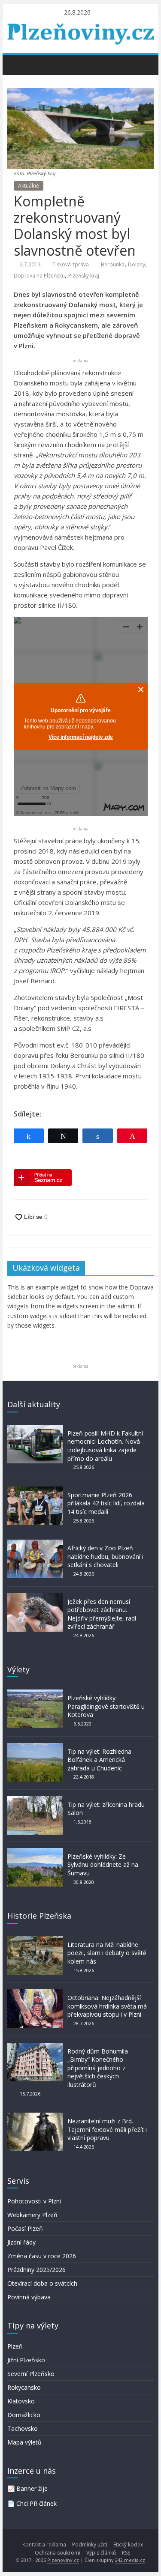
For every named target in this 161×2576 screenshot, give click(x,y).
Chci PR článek (36, 2503)
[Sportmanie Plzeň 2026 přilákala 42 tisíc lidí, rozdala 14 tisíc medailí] (35, 1491)
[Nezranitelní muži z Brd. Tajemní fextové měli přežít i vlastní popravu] (35, 2117)
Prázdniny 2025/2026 (36, 2270)
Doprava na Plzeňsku (39, 276)
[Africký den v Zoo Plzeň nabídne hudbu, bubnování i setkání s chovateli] (35, 1544)
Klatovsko (21, 2401)
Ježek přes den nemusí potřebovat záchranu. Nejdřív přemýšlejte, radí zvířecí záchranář (102, 1614)
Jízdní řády (21, 2242)
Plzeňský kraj (84, 276)
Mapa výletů (24, 2442)
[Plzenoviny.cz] (16, 64)
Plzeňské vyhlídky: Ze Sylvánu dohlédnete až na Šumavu (103, 1865)
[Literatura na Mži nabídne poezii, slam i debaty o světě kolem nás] (35, 1940)
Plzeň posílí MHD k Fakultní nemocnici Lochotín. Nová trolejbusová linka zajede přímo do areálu (105, 1446)
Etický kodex (128, 2545)
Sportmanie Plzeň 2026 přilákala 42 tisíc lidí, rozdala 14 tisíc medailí (106, 1503)
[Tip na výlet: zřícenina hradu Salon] (35, 1800)
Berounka (113, 264)
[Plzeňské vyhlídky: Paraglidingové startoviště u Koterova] (35, 1694)
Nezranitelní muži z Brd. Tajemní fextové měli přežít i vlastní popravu (107, 2129)
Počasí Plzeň (25, 2228)
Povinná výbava (29, 2297)
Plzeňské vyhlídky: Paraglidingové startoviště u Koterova (106, 1706)
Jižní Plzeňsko (26, 2360)
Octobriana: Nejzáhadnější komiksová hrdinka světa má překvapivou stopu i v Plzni (107, 2006)
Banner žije (32, 2488)
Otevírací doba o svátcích (42, 2283)
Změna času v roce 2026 (42, 2256)
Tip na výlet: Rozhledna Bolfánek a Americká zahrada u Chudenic (99, 1760)
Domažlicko (24, 2415)
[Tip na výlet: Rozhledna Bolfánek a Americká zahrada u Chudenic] (35, 1747)
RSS (126, 2553)
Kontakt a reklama (44, 2545)
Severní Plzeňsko (31, 2374)
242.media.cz (130, 2560)
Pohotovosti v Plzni (34, 2201)
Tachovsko (23, 2428)
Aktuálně (29, 186)
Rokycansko (24, 2387)
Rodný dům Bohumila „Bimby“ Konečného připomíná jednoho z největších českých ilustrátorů (98, 2068)
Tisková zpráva (71, 264)
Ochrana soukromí (58, 2553)
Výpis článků (101, 2553)
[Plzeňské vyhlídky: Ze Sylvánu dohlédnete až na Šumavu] (35, 1852)
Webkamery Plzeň (32, 2215)
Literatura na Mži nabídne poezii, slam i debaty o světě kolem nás (107, 1953)
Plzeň (15, 2346)
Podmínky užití (90, 2545)
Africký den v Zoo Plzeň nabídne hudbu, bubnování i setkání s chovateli (105, 1556)
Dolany (137, 264)
